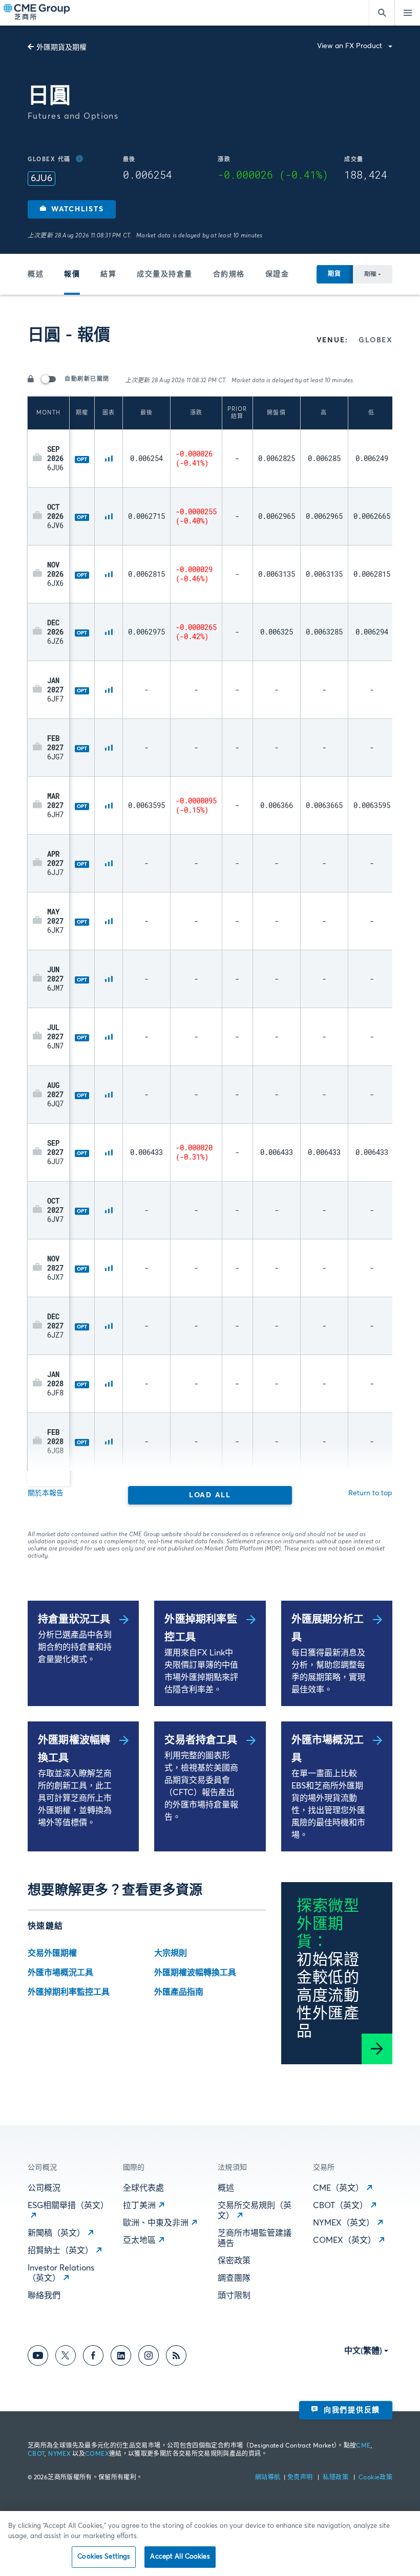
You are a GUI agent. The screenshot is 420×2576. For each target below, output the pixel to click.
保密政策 (234, 2261)
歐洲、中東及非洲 (156, 2223)
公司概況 (44, 2188)
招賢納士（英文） (60, 2251)
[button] (72, 209)
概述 (36, 274)
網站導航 (269, 2478)
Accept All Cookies (180, 2557)
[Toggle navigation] (407, 13)
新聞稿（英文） (56, 2233)
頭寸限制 (234, 2296)
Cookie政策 (375, 2478)
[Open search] (382, 13)
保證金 (277, 274)
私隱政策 (336, 2478)
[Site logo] (37, 13)
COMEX (97, 2454)
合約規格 (229, 274)
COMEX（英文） (344, 2240)
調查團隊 (234, 2278)
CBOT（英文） (340, 2206)
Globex (375, 340)
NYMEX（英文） (344, 2223)
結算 (108, 274)
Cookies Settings (104, 2557)
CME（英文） (338, 2188)
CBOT (36, 2454)
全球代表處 (143, 2188)
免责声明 (301, 2478)
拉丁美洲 (139, 2206)
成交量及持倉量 (165, 274)
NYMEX (59, 2454)
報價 (72, 274)
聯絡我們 (44, 2296)
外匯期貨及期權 (61, 48)
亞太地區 (139, 2240)
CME (363, 2446)
